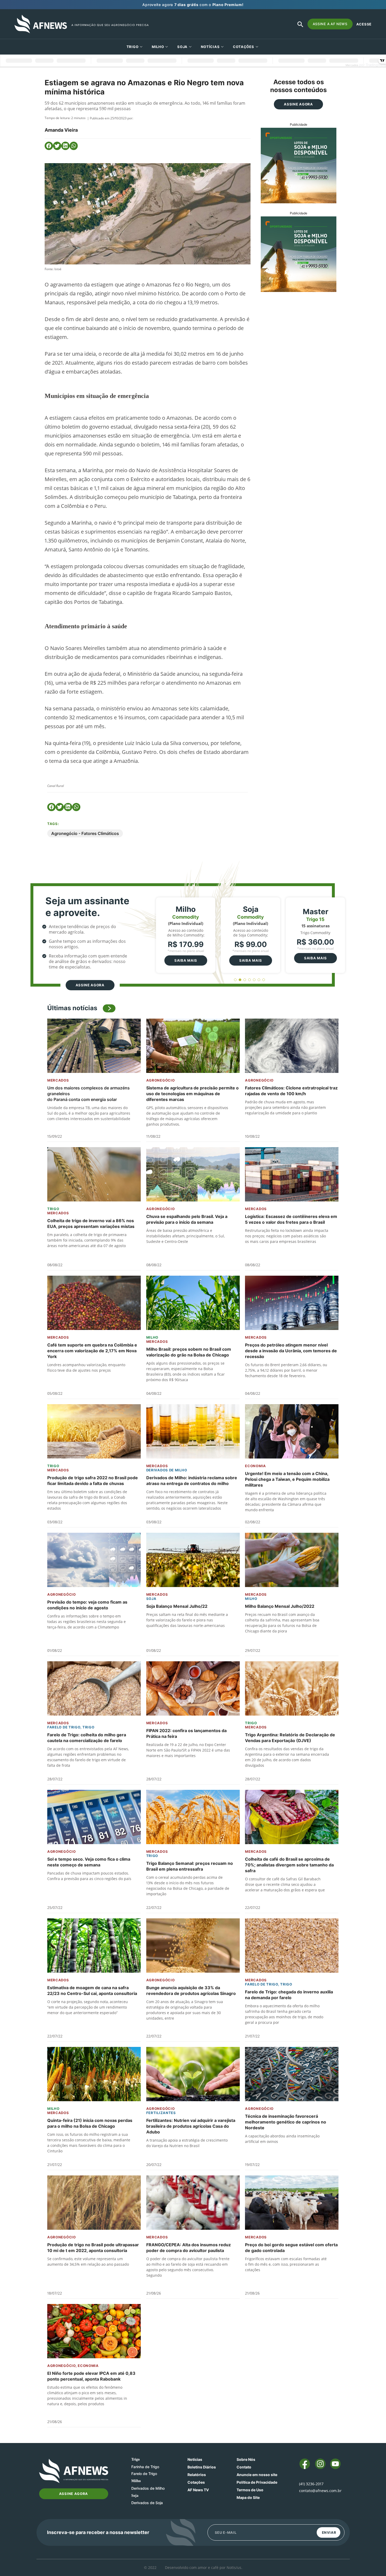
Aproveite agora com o (193, 5)
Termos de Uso (250, 2490)
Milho (158, 47)
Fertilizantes (161, 2113)
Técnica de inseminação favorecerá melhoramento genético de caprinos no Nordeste (286, 2122)
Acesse (364, 24)
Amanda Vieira (61, 130)
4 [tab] (250, 980)
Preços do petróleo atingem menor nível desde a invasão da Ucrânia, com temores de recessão (291, 1351)
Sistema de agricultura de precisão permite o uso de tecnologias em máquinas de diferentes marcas (192, 1094)
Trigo (133, 47)
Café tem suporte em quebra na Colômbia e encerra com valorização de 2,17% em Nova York (92, 1351)
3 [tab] (245, 980)
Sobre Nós (246, 2459)
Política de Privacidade (257, 2482)
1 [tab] (235, 980)
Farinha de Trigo (145, 2467)
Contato (244, 2467)
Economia (255, 1466)
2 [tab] (240, 980)
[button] (49, 146)
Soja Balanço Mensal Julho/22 (177, 1606)
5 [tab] (254, 980)
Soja (182, 47)
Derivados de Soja (147, 2503)
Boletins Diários (202, 2467)
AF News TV (198, 2490)
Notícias (210, 47)
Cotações (196, 2482)
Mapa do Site (248, 2497)
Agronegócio (161, 1080)
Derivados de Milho (167, 1470)
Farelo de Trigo (64, 1727)
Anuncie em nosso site (257, 2475)
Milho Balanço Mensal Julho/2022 (280, 1606)
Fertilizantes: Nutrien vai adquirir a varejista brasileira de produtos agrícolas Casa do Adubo (191, 2126)
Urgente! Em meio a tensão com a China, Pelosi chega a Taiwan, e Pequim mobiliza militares (287, 1479)
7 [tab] (264, 980)
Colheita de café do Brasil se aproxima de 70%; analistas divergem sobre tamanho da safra (289, 1865)
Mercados (58, 1080)
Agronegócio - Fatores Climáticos (85, 833)
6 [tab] (259, 980)
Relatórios (197, 2475)
